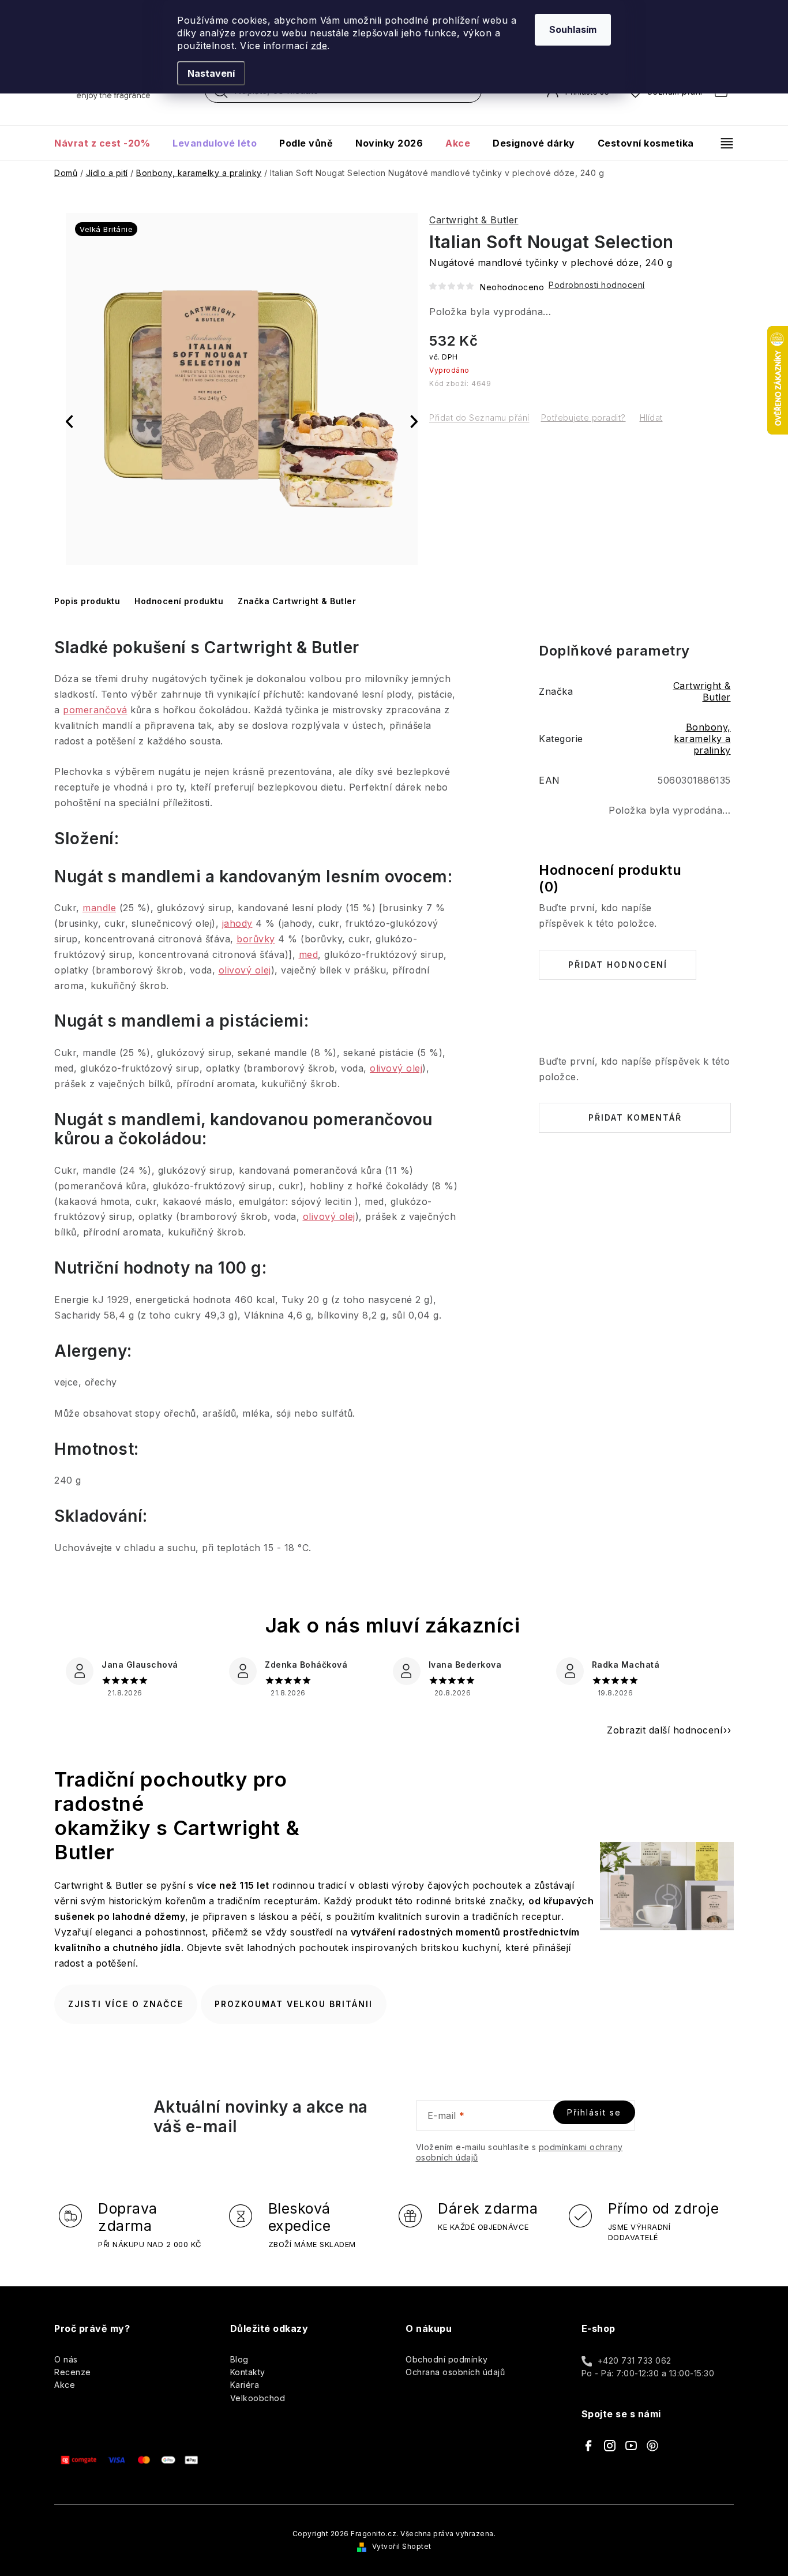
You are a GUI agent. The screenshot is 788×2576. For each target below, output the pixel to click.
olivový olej (245, 970)
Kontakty (248, 2372)
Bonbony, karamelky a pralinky (702, 739)
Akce (65, 2385)
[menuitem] (108, 143)
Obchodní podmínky (447, 2359)
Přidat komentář (635, 1117)
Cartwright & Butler (474, 220)
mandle (99, 908)
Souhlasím (573, 29)
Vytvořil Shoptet (402, 2546)
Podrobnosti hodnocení (597, 285)
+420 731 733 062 (635, 2360)
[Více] (722, 143)
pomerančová (95, 710)
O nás (66, 2359)
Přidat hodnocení (618, 965)
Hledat (221, 94)
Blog (239, 2359)
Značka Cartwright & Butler (297, 601)
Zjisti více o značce (126, 2004)
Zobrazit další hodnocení (665, 1730)
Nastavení (211, 73)
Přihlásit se (594, 2112)
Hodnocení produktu (179, 601)
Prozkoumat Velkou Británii (294, 2004)
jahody (237, 923)
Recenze (73, 2372)
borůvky (256, 939)
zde (319, 46)
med (309, 954)
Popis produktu (87, 601)
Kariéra (245, 2385)
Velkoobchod (258, 2398)
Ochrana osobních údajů (455, 2372)
